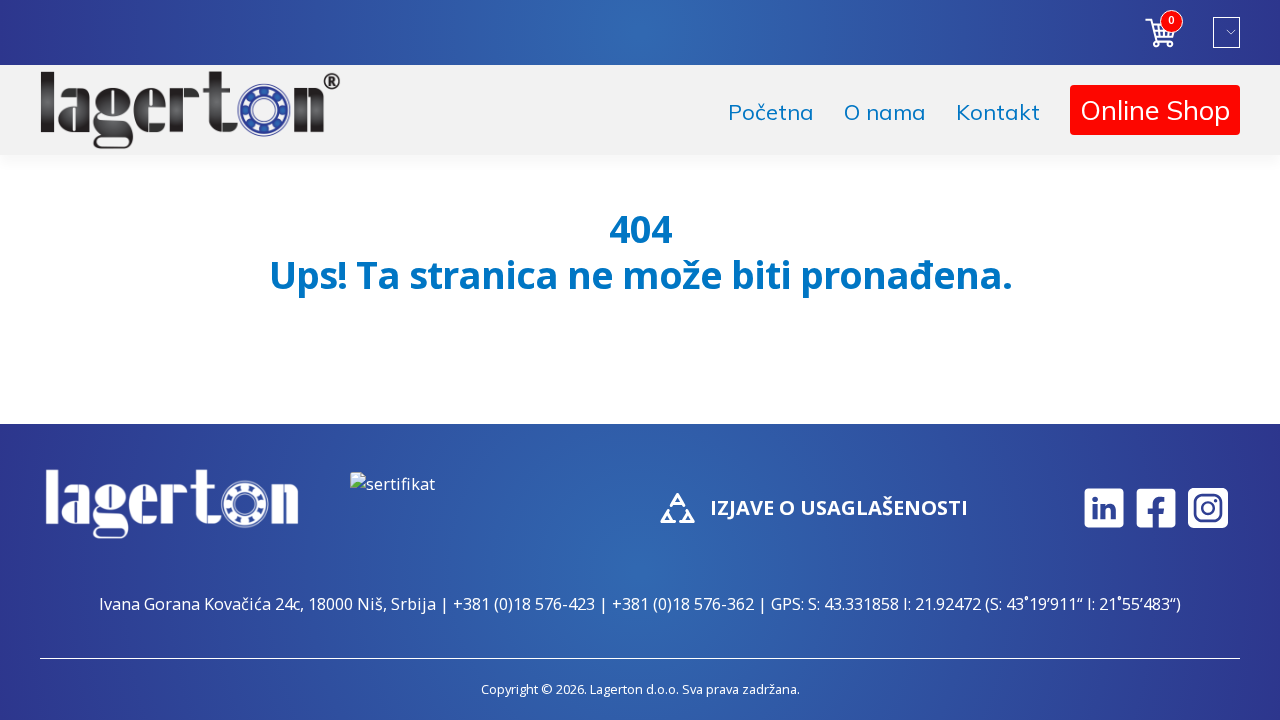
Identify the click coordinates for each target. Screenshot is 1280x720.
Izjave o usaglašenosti (839, 507)
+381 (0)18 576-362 (683, 604)
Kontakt (998, 112)
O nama (885, 112)
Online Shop (1155, 110)
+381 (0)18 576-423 (524, 604)
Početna (771, 112)
